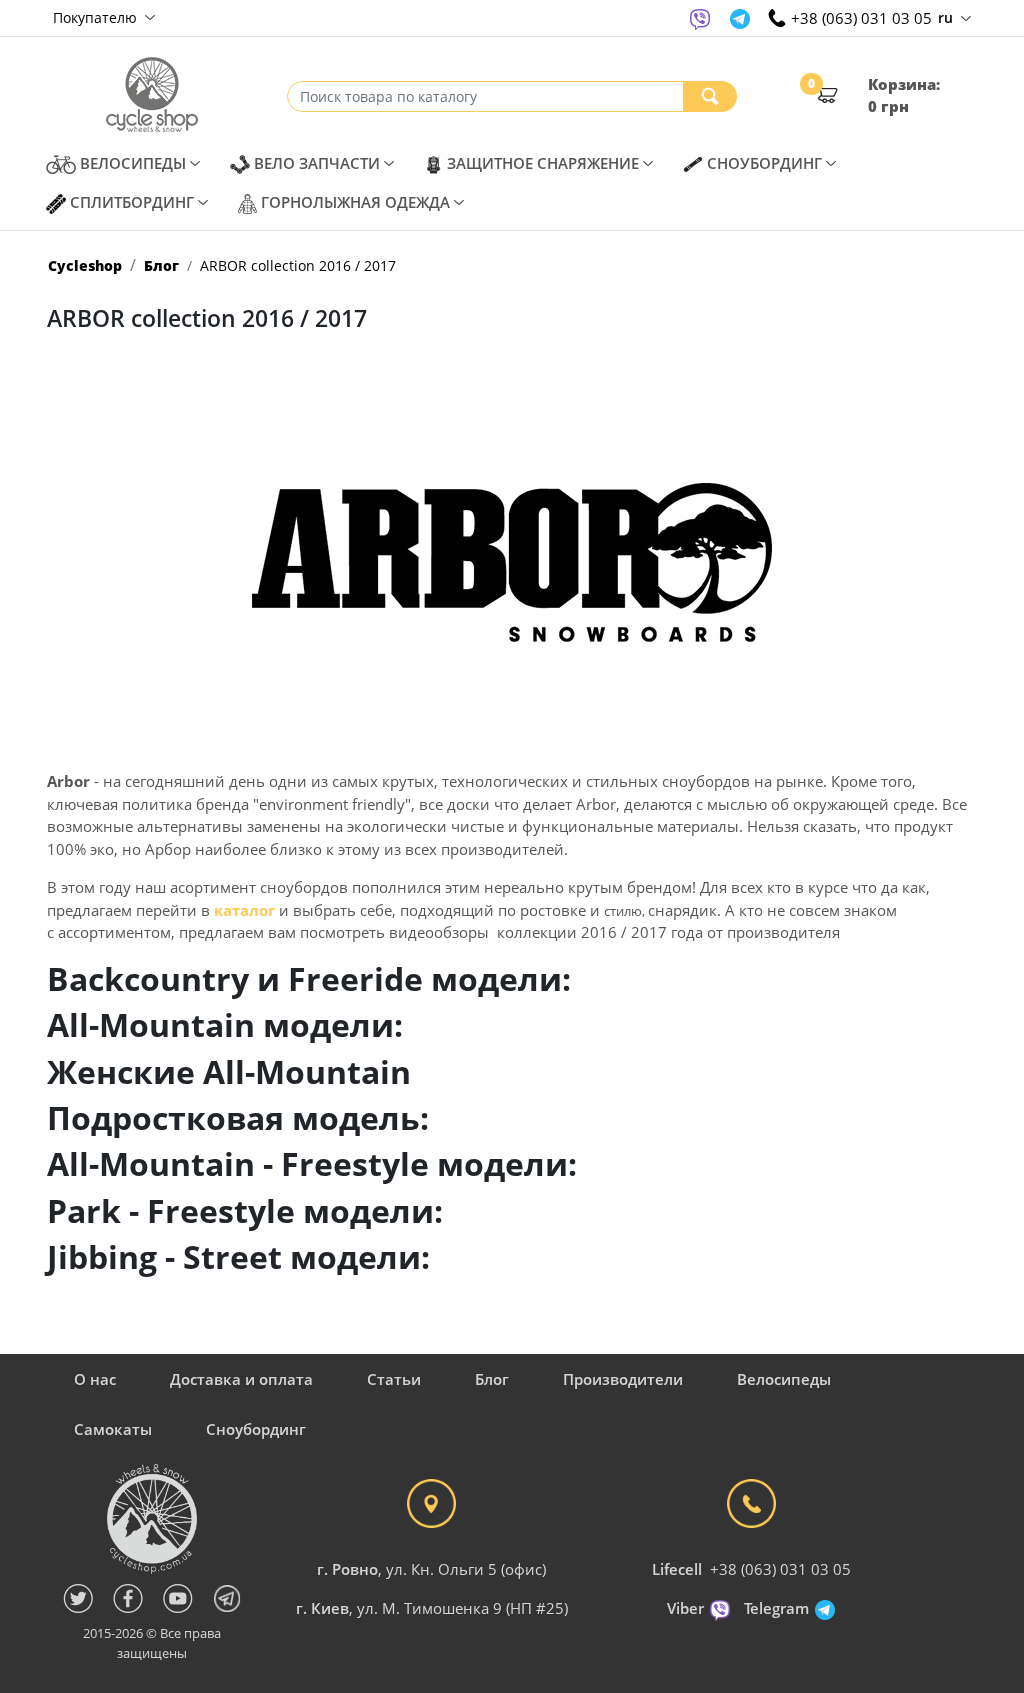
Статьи (394, 1379)
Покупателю (97, 17)
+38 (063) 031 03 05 (780, 1569)
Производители (623, 1379)
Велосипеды (784, 1379)
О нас (95, 1379)
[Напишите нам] (700, 18)
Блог (161, 265)
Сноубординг (256, 1429)
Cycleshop (85, 265)
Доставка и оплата (241, 1379)
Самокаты (113, 1429)
